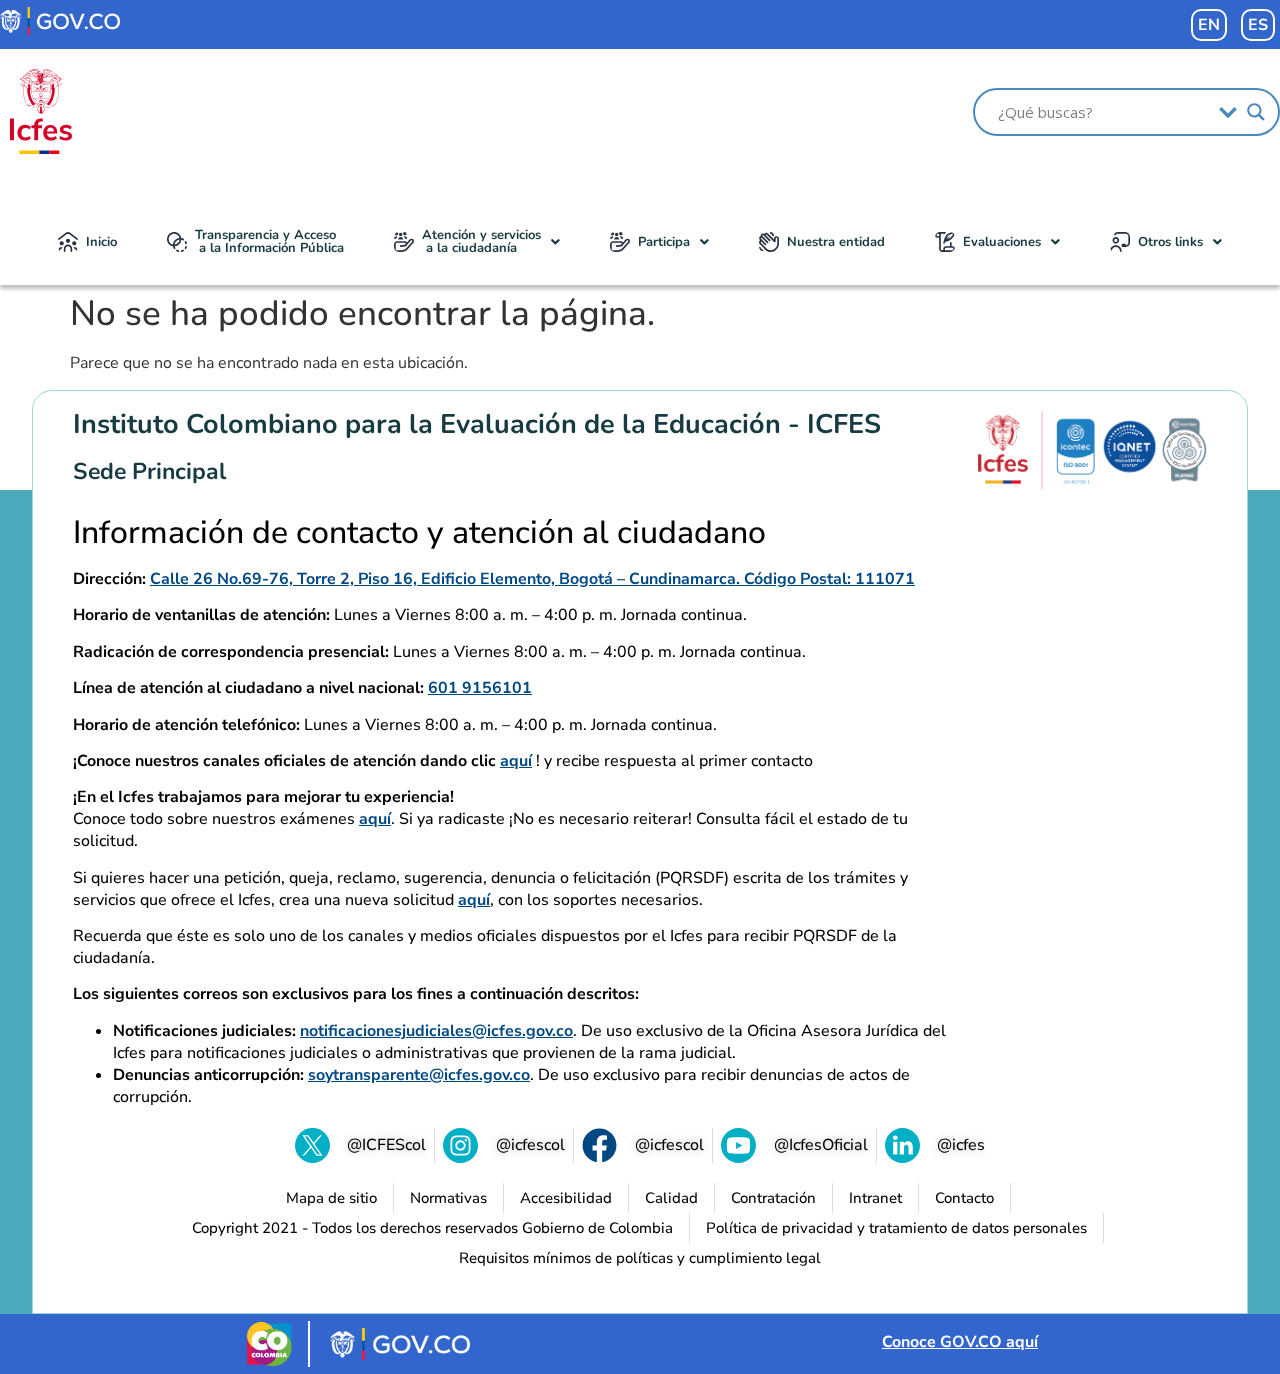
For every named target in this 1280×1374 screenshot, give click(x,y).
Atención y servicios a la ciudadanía (481, 241)
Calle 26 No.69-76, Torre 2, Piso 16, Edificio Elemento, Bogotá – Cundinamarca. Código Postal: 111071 (532, 579)
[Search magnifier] (1256, 112)
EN (1209, 25)
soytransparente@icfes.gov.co (419, 1075)
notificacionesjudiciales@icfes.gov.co (436, 1031)
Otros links (1170, 242)
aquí (516, 761)
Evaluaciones (1002, 242)
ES (1258, 25)
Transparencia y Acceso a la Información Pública (269, 241)
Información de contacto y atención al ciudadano (419, 533)
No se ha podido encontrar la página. (362, 314)
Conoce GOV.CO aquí (960, 1342)
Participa (664, 242)
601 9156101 (480, 688)
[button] (477, 242)
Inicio (101, 242)
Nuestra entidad (836, 242)
